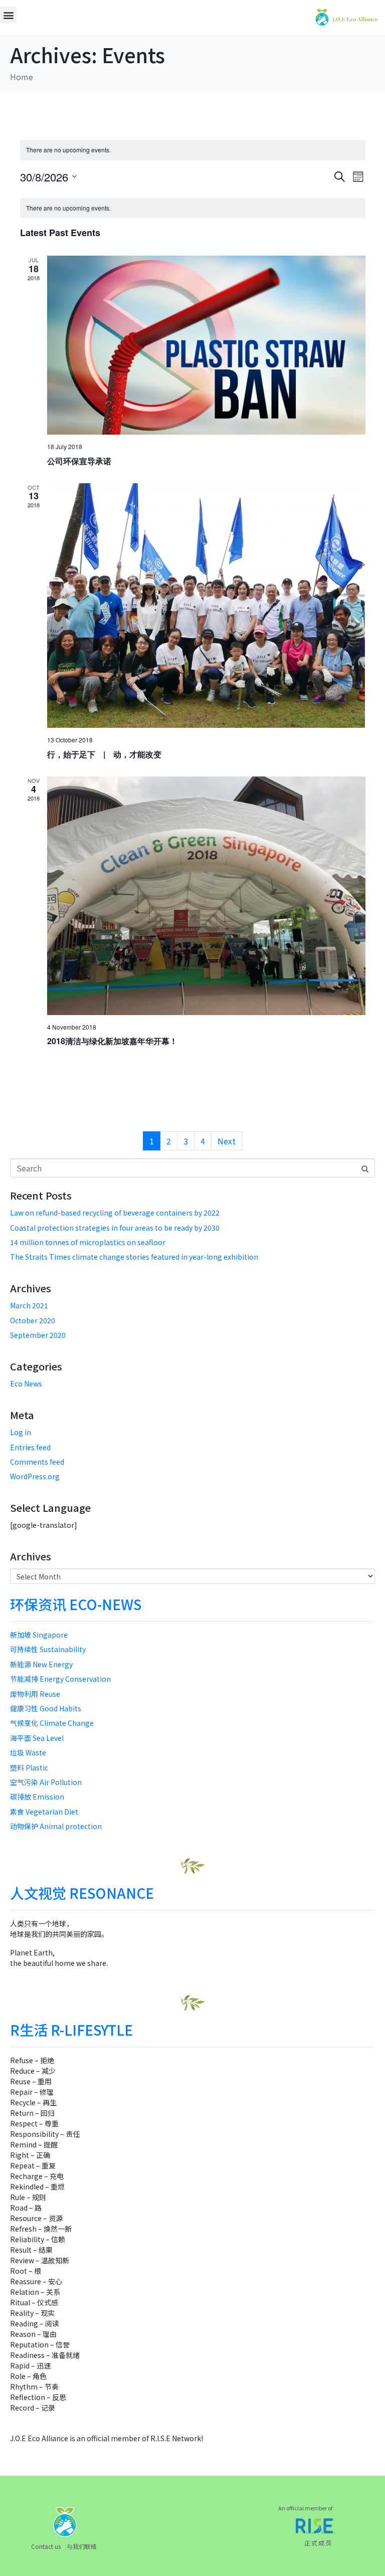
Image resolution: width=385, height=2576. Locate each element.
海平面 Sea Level (37, 1738)
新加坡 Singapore (39, 1635)
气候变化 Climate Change (52, 1723)
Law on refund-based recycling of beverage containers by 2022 (115, 1213)
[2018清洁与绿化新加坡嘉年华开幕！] (206, 896)
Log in (21, 1432)
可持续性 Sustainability (48, 1649)
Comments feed (37, 1462)
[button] (8, 15)
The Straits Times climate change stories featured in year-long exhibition (134, 1257)
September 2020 (38, 1335)
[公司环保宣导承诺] (206, 345)
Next (227, 1141)
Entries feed (30, 1447)
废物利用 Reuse (35, 1694)
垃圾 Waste (28, 1752)
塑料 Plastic (29, 1767)
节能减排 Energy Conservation (60, 1679)
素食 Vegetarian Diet (44, 1812)
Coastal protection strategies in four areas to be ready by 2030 (115, 1228)
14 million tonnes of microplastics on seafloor (88, 1242)
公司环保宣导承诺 (79, 461)
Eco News (26, 1383)
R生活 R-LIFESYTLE (71, 2030)
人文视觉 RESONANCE (82, 1893)
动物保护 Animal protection (56, 1826)
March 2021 (29, 1305)
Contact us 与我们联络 (64, 2546)
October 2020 (33, 1320)
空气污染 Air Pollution (46, 1782)
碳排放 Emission (37, 1797)
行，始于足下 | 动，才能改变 (104, 754)
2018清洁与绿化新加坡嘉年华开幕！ (112, 1041)
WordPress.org (35, 1476)
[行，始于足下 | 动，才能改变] (206, 606)
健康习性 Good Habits (46, 1708)
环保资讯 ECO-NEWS (76, 1604)
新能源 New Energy (41, 1664)
